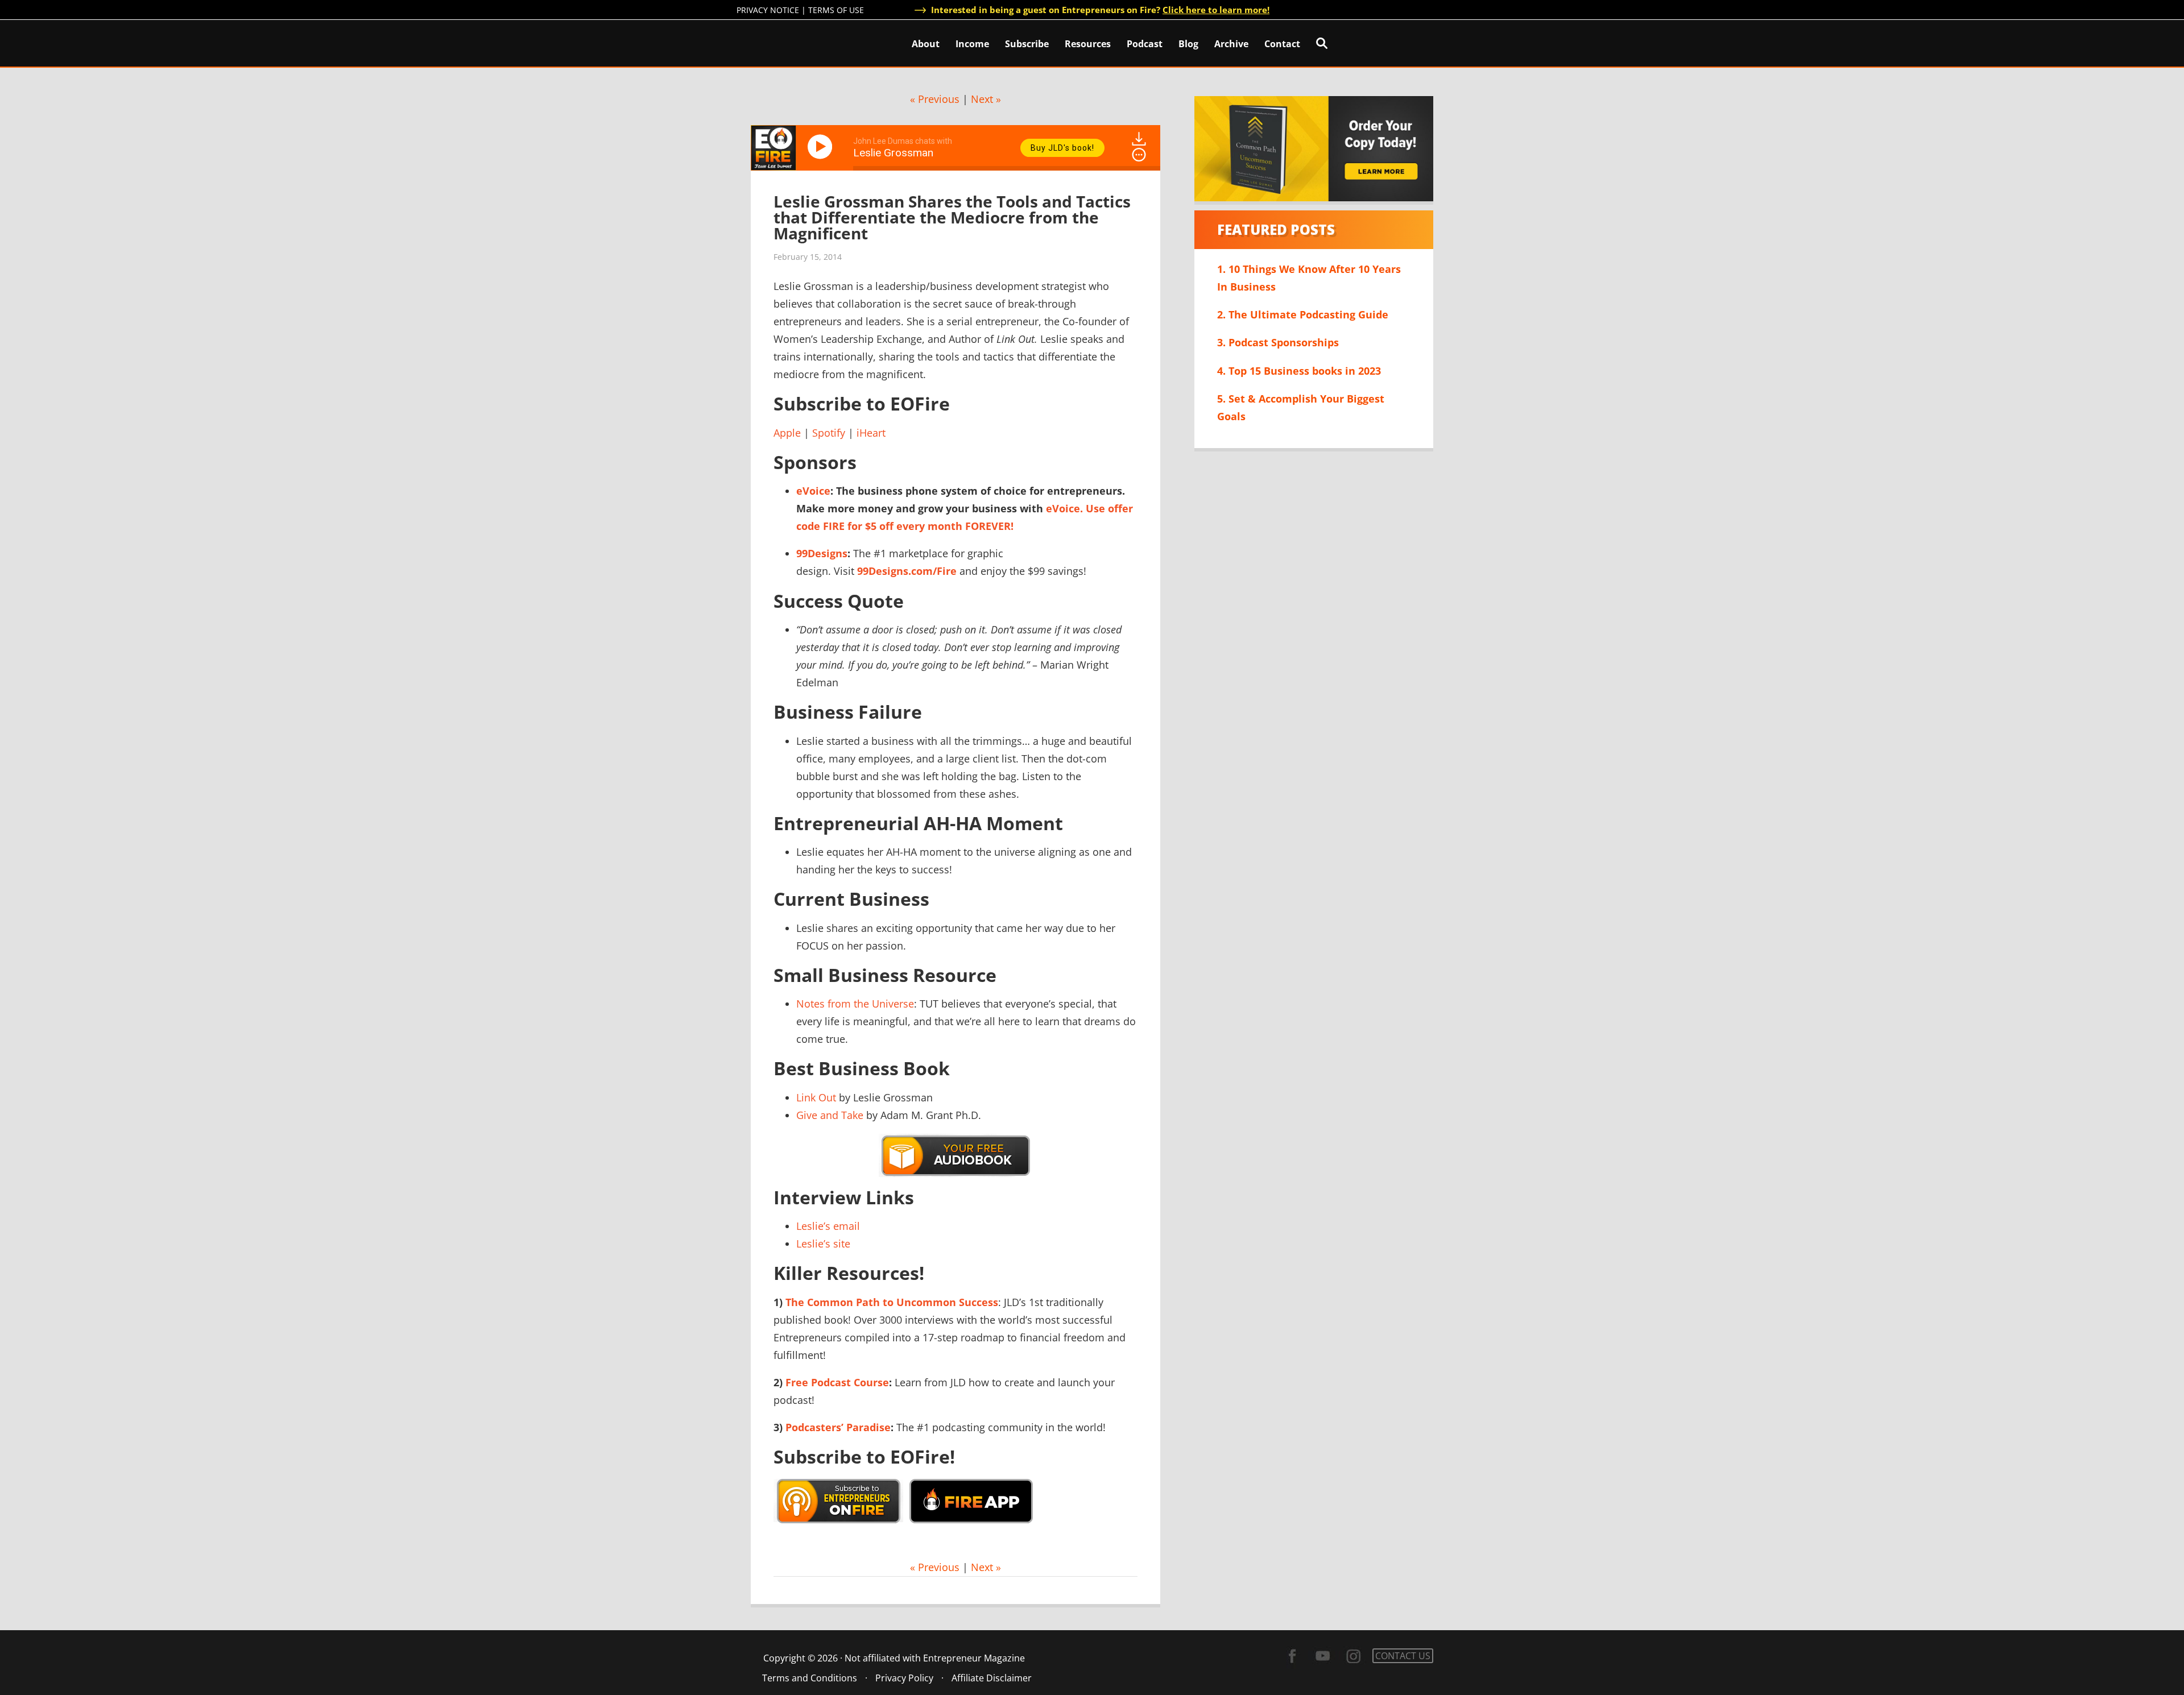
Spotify (829, 433)
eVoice (813, 491)
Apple (787, 433)
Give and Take (830, 1115)
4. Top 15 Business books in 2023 (1299, 371)
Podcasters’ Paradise (838, 1427)
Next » (986, 99)
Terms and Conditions (810, 1678)
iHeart (871, 433)
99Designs (822, 553)
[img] (1139, 155)
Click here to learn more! (1216, 10)
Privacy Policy (904, 1678)
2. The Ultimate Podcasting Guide (1303, 314)
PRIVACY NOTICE (768, 10)
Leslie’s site (823, 1244)
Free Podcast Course (837, 1382)
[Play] (822, 147)
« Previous (935, 99)
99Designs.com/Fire (907, 571)
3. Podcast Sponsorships (1278, 342)
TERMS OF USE (836, 10)
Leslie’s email (828, 1226)
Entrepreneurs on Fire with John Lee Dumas (787, 42)
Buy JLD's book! (1062, 148)
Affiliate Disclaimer (992, 1678)
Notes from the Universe (855, 1004)
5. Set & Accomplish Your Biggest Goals (1301, 407)
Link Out (816, 1097)
